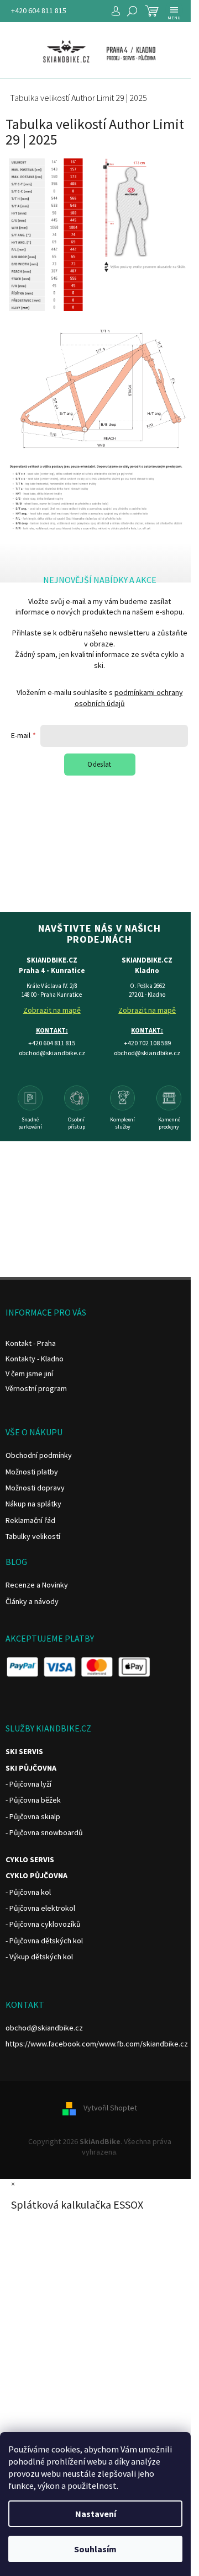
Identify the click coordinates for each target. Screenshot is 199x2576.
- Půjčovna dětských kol (44, 1941)
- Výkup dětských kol (39, 1957)
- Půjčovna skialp (33, 1816)
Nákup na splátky (33, 1504)
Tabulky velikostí (33, 1536)
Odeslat (99, 764)
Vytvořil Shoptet (110, 2108)
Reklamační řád (30, 1520)
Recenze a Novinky (37, 1585)
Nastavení (96, 2514)
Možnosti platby (32, 1472)
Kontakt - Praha (31, 1343)
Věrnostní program (36, 1388)
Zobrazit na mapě (52, 1010)
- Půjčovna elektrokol (40, 1908)
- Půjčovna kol (28, 1892)
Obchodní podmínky (39, 1455)
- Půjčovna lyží (28, 1784)
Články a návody (32, 1601)
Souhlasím (95, 2549)
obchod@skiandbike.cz (44, 2028)
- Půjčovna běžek (33, 1800)
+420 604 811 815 (39, 10)
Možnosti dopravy (35, 1488)
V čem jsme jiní (29, 1373)
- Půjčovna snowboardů (44, 1832)
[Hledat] (132, 11)
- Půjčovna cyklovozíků (43, 1924)
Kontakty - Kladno (35, 1359)
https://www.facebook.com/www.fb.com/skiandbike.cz (97, 2044)
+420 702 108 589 (147, 1043)
